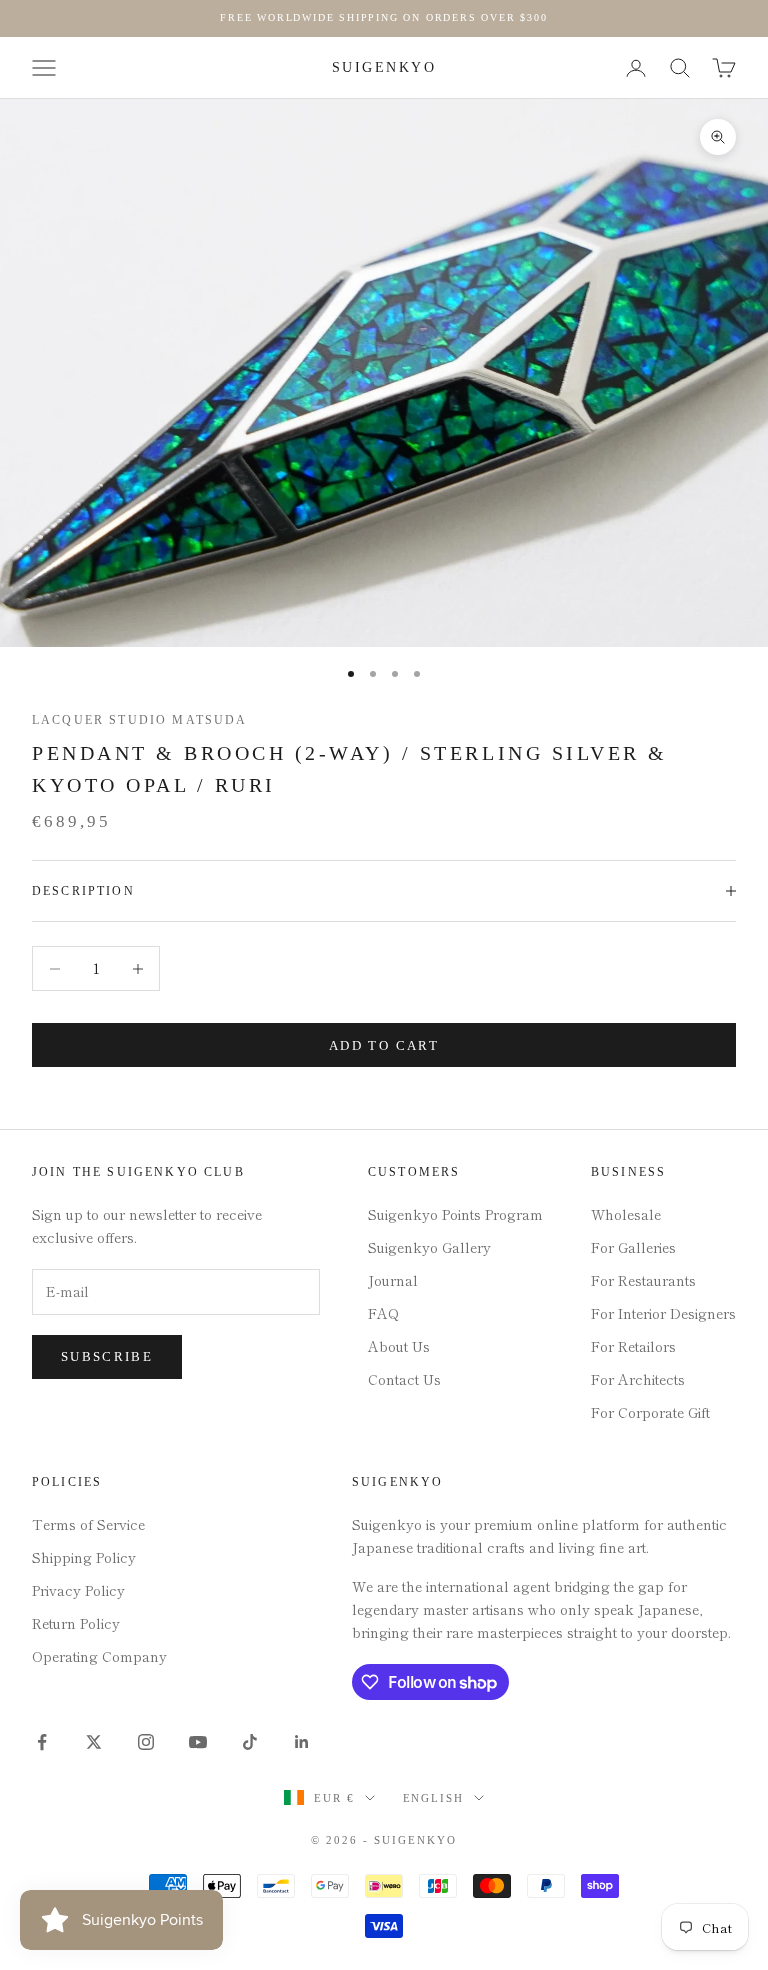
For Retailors (633, 1346)
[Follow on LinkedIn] (302, 1742)
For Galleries (633, 1247)
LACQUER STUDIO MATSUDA (140, 720)
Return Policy (76, 1623)
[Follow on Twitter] (94, 1742)
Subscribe (107, 1356)
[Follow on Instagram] (146, 1742)
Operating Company (99, 1656)
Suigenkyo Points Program (455, 1214)
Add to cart (384, 1045)
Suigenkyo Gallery (429, 1247)
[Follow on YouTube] (198, 1742)
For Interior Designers (663, 1313)
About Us (399, 1346)
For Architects (638, 1379)
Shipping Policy (84, 1557)
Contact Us (404, 1379)
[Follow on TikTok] (250, 1742)
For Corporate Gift (650, 1412)
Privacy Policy (78, 1590)
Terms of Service (88, 1524)
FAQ (383, 1313)
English (434, 1798)
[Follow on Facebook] (42, 1742)
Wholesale (626, 1214)
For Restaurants (643, 1280)
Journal (393, 1280)
